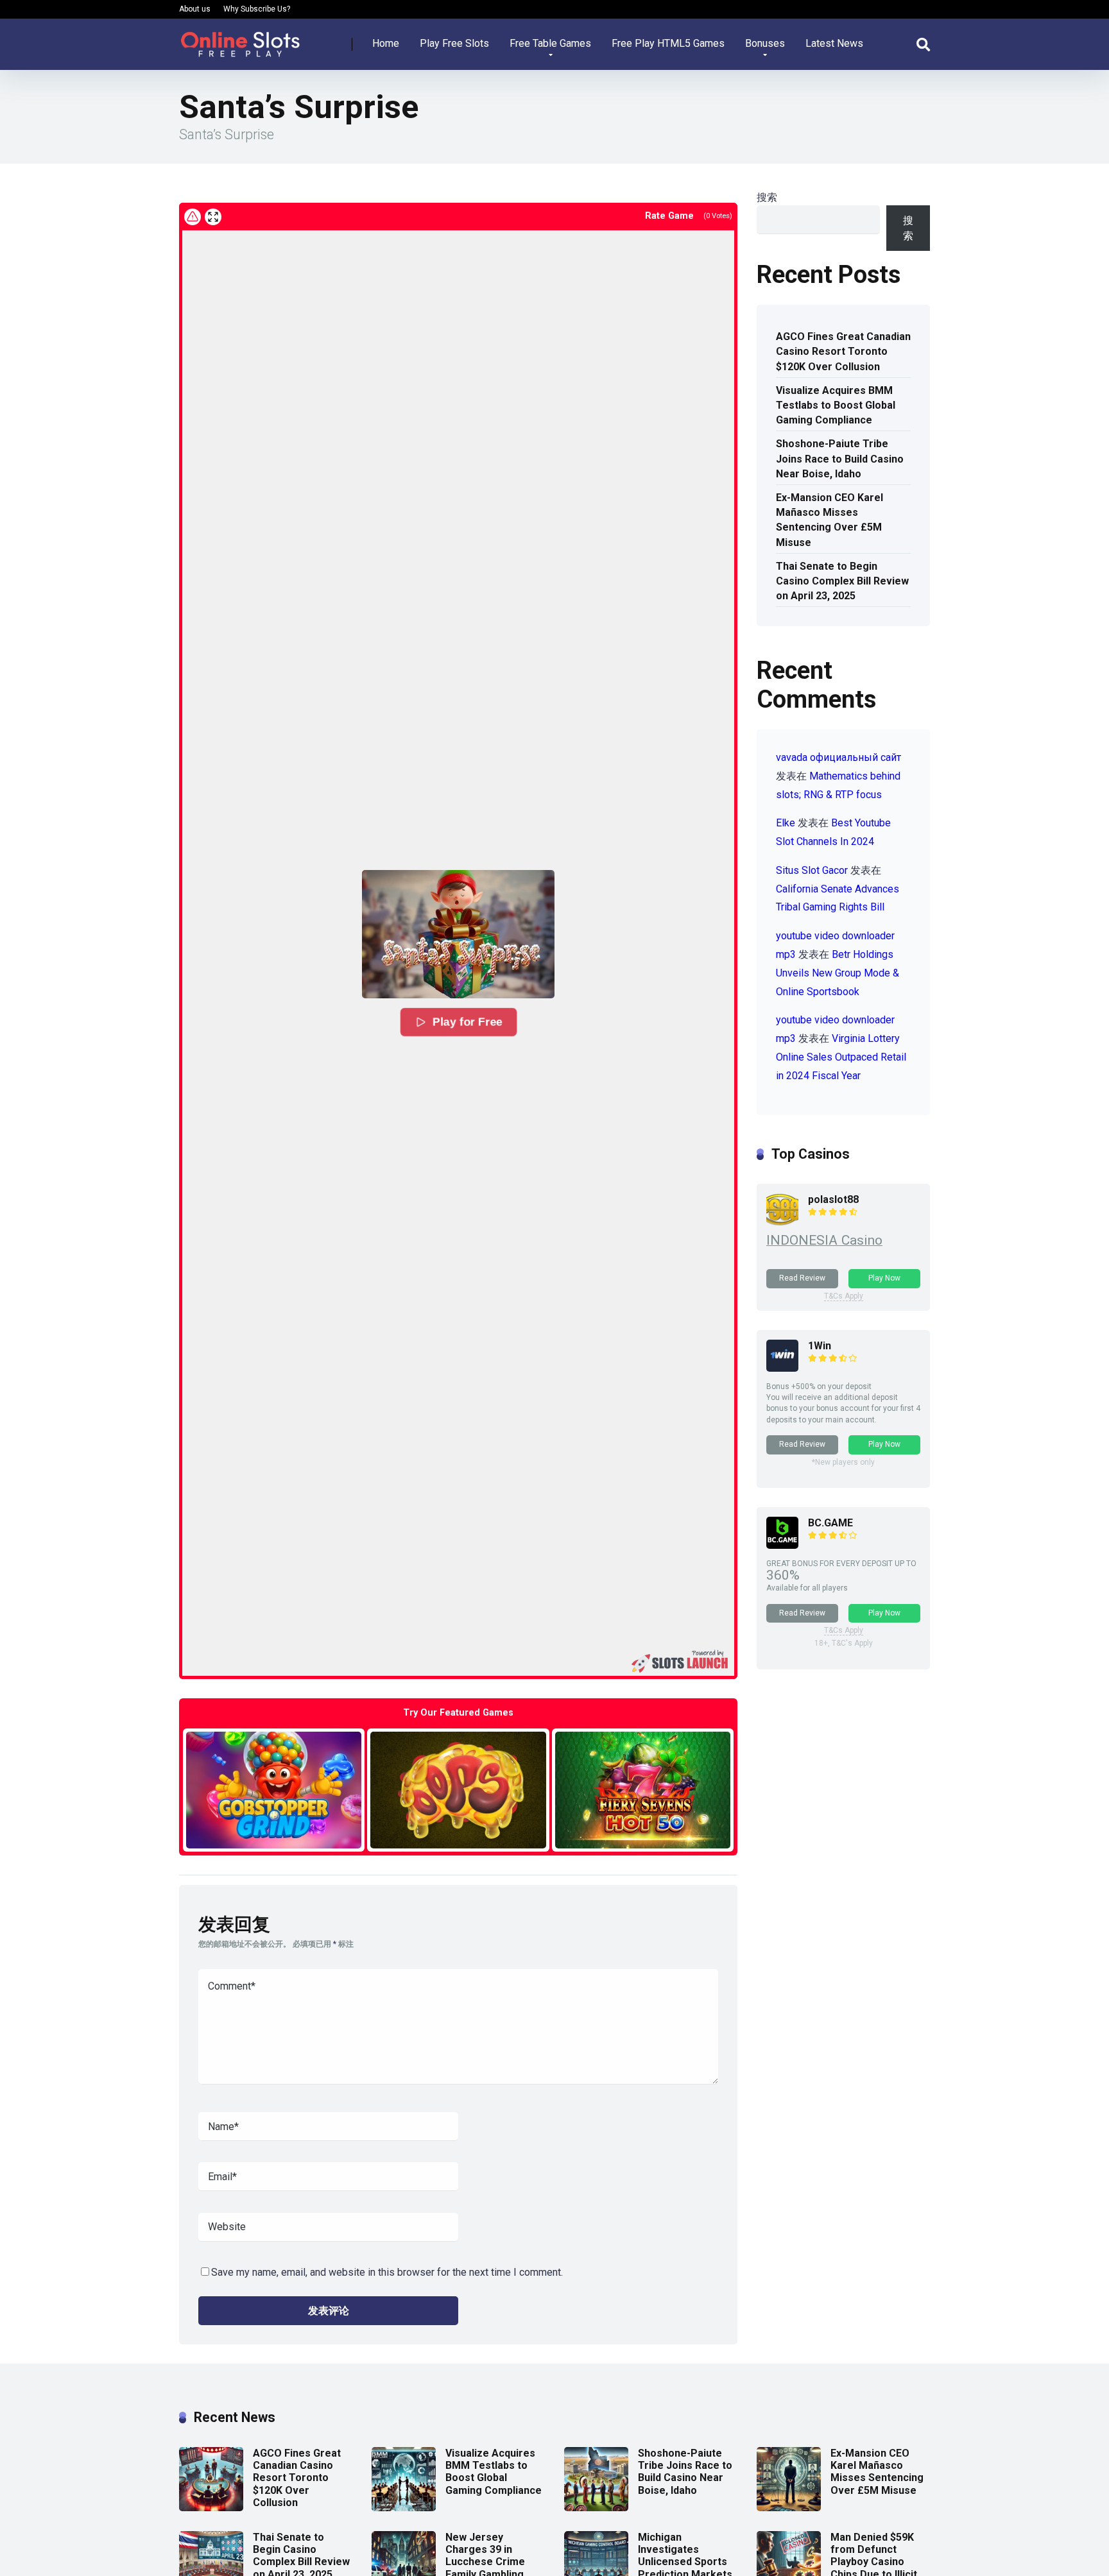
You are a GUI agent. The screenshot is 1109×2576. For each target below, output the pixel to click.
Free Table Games (550, 43)
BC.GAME (830, 1523)
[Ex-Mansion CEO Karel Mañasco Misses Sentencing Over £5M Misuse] (789, 2508)
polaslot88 (833, 1199)
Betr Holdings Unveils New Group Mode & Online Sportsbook (838, 973)
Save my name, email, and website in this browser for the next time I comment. (387, 2272)
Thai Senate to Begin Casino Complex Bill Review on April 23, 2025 (842, 581)
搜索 (767, 197)
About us (195, 9)
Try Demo (274, 1790)
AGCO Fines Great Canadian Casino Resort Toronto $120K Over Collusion (843, 351)
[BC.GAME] (782, 1545)
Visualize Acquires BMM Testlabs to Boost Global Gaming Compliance (836, 405)
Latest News (834, 43)
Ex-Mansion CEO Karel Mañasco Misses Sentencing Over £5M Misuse (830, 520)
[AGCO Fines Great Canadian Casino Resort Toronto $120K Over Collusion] (211, 2508)
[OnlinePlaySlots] (240, 39)
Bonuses (765, 43)
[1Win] (782, 1368)
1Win (820, 1346)
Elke (786, 823)
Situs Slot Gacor (812, 870)
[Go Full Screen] (213, 217)
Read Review (802, 1278)
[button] (458, 934)
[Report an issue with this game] (193, 217)
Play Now (884, 1278)
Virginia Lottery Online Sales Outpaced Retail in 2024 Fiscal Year (841, 1057)
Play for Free (468, 1022)
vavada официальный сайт (838, 757)
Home (386, 43)
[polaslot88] (782, 1222)
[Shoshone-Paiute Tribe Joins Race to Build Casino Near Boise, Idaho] (596, 2508)
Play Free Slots (454, 43)
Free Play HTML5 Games (668, 43)
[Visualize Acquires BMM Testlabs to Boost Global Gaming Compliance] (404, 2508)
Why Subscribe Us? (257, 9)
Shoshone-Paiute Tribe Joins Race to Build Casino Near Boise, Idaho (840, 458)
